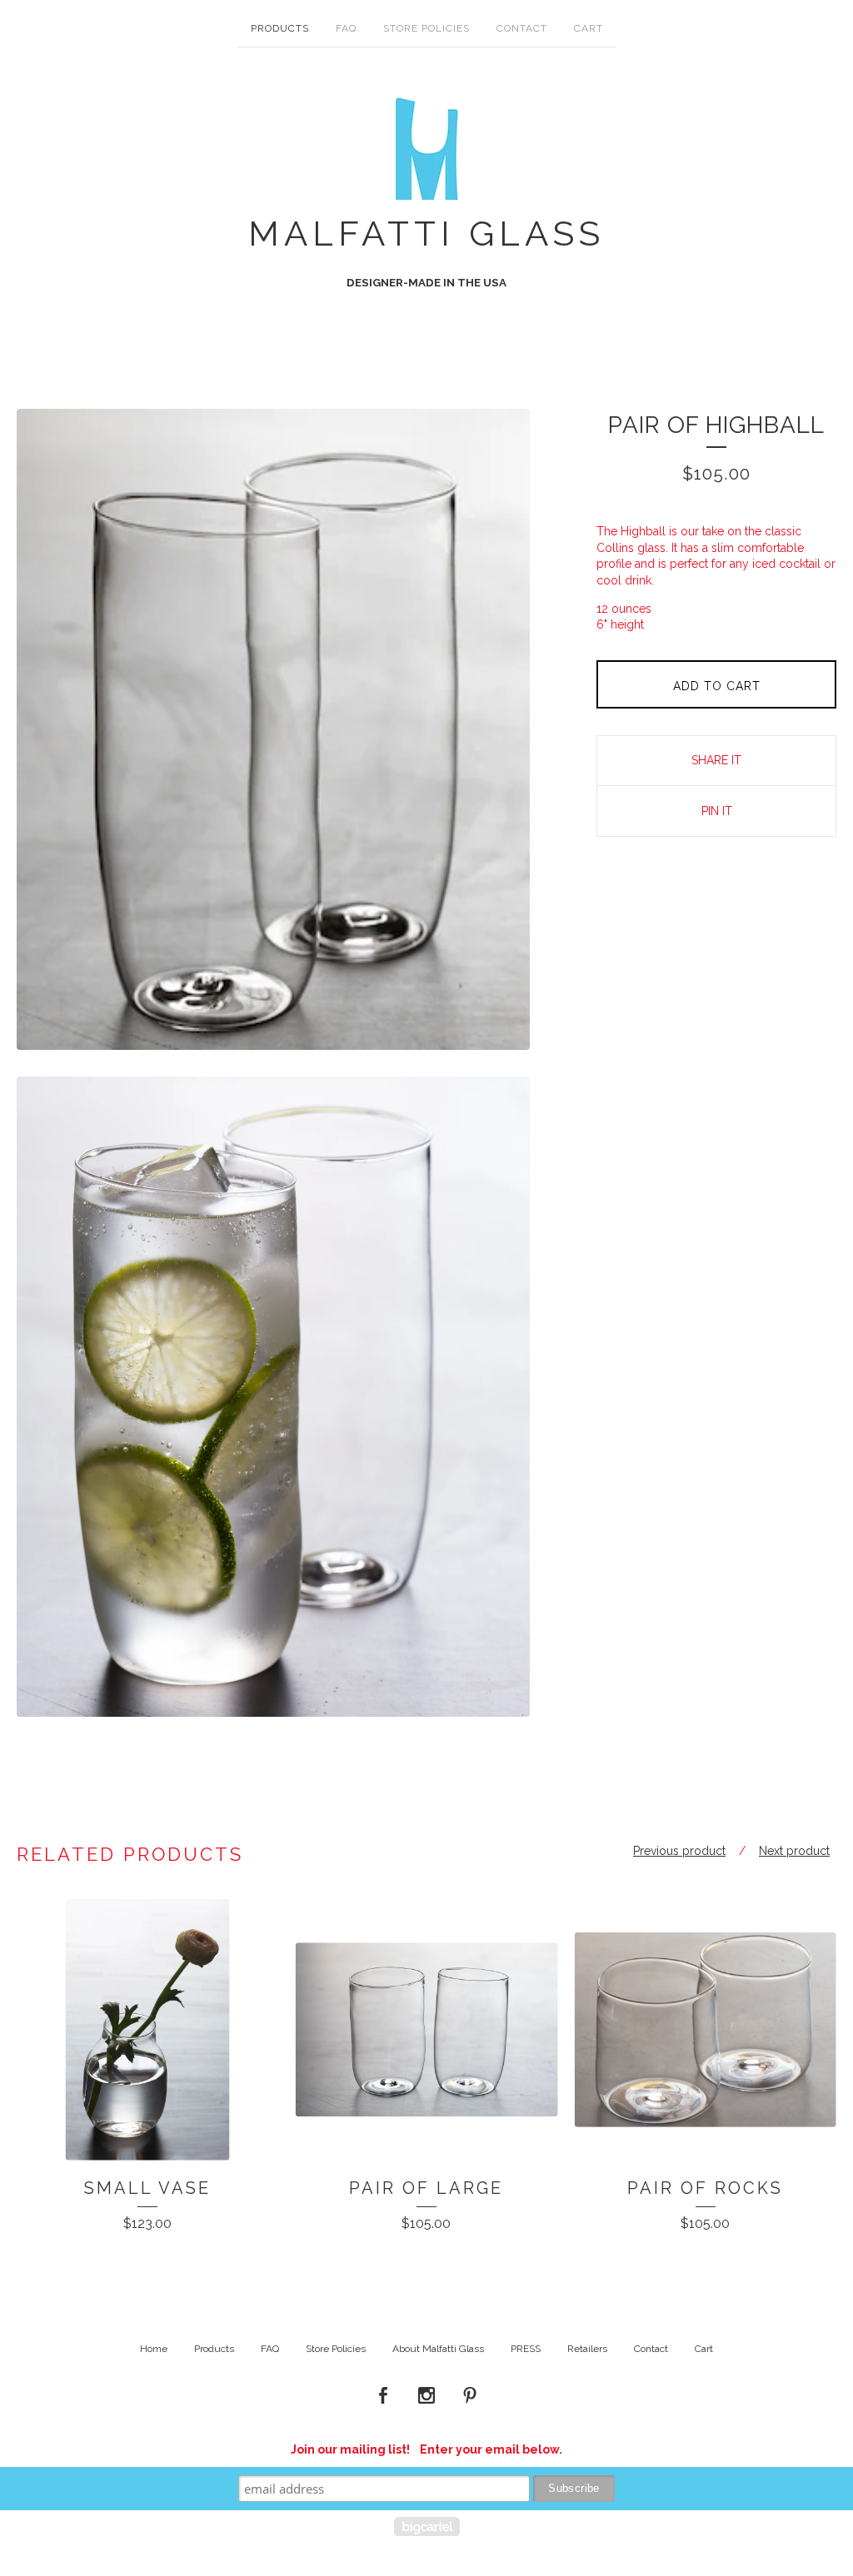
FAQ (346, 28)
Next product (794, 1851)
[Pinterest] (470, 2396)
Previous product (679, 1851)
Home (154, 2349)
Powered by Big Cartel (427, 2526)
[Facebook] (383, 2396)
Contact (522, 28)
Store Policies (426, 28)
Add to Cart (717, 686)
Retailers (587, 2349)
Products (280, 28)
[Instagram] (426, 2396)
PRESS (526, 2349)
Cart (589, 28)
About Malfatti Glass (438, 2349)
